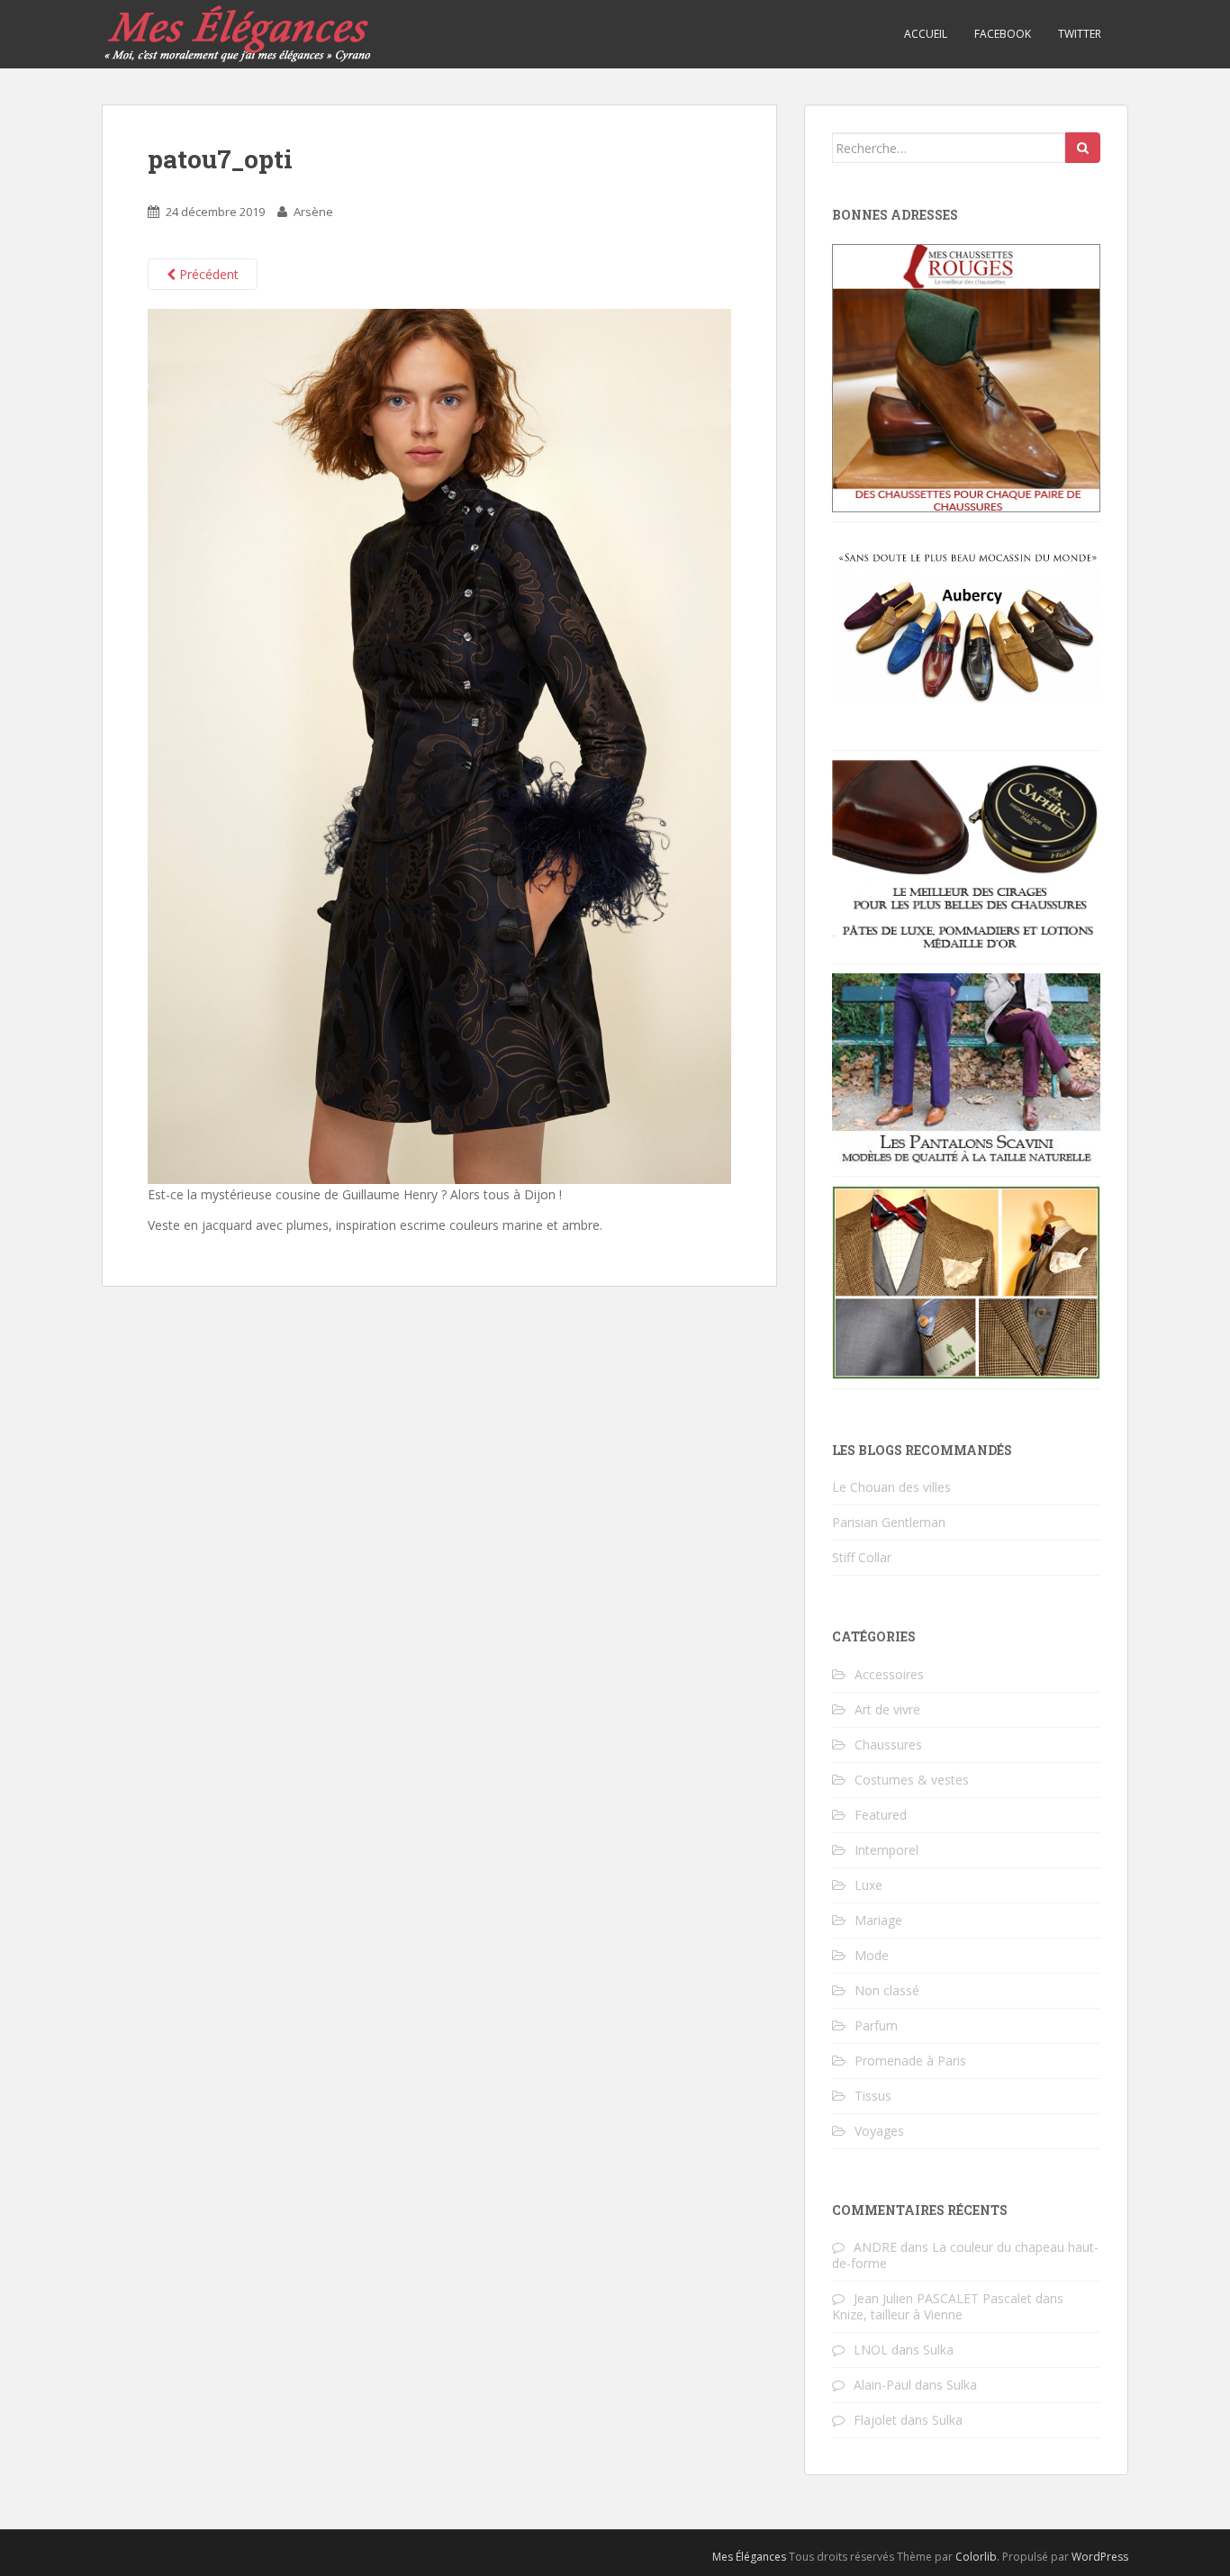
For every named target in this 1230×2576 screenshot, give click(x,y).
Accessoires (889, 1674)
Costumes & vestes (912, 1780)
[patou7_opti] (439, 745)
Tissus (873, 2096)
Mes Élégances (749, 2557)
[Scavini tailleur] (966, 1281)
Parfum (876, 2025)
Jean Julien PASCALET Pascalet (943, 2298)
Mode (872, 1955)
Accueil (926, 34)
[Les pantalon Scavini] (966, 1068)
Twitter (1080, 34)
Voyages (879, 2131)
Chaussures (888, 1744)
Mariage (878, 1920)
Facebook (1003, 34)
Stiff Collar (862, 1557)
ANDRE (875, 2247)
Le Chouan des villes (891, 1487)
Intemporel (886, 1850)
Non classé (887, 1990)
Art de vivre (887, 1709)
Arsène (313, 212)
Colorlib (976, 2557)
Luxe (868, 1885)
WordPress (1100, 2557)
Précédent (207, 274)
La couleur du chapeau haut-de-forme (965, 2255)
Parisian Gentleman (889, 1522)
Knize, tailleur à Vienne (897, 2314)
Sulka (938, 2350)
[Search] (1083, 148)
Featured (881, 1815)
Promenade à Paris (910, 2061)
